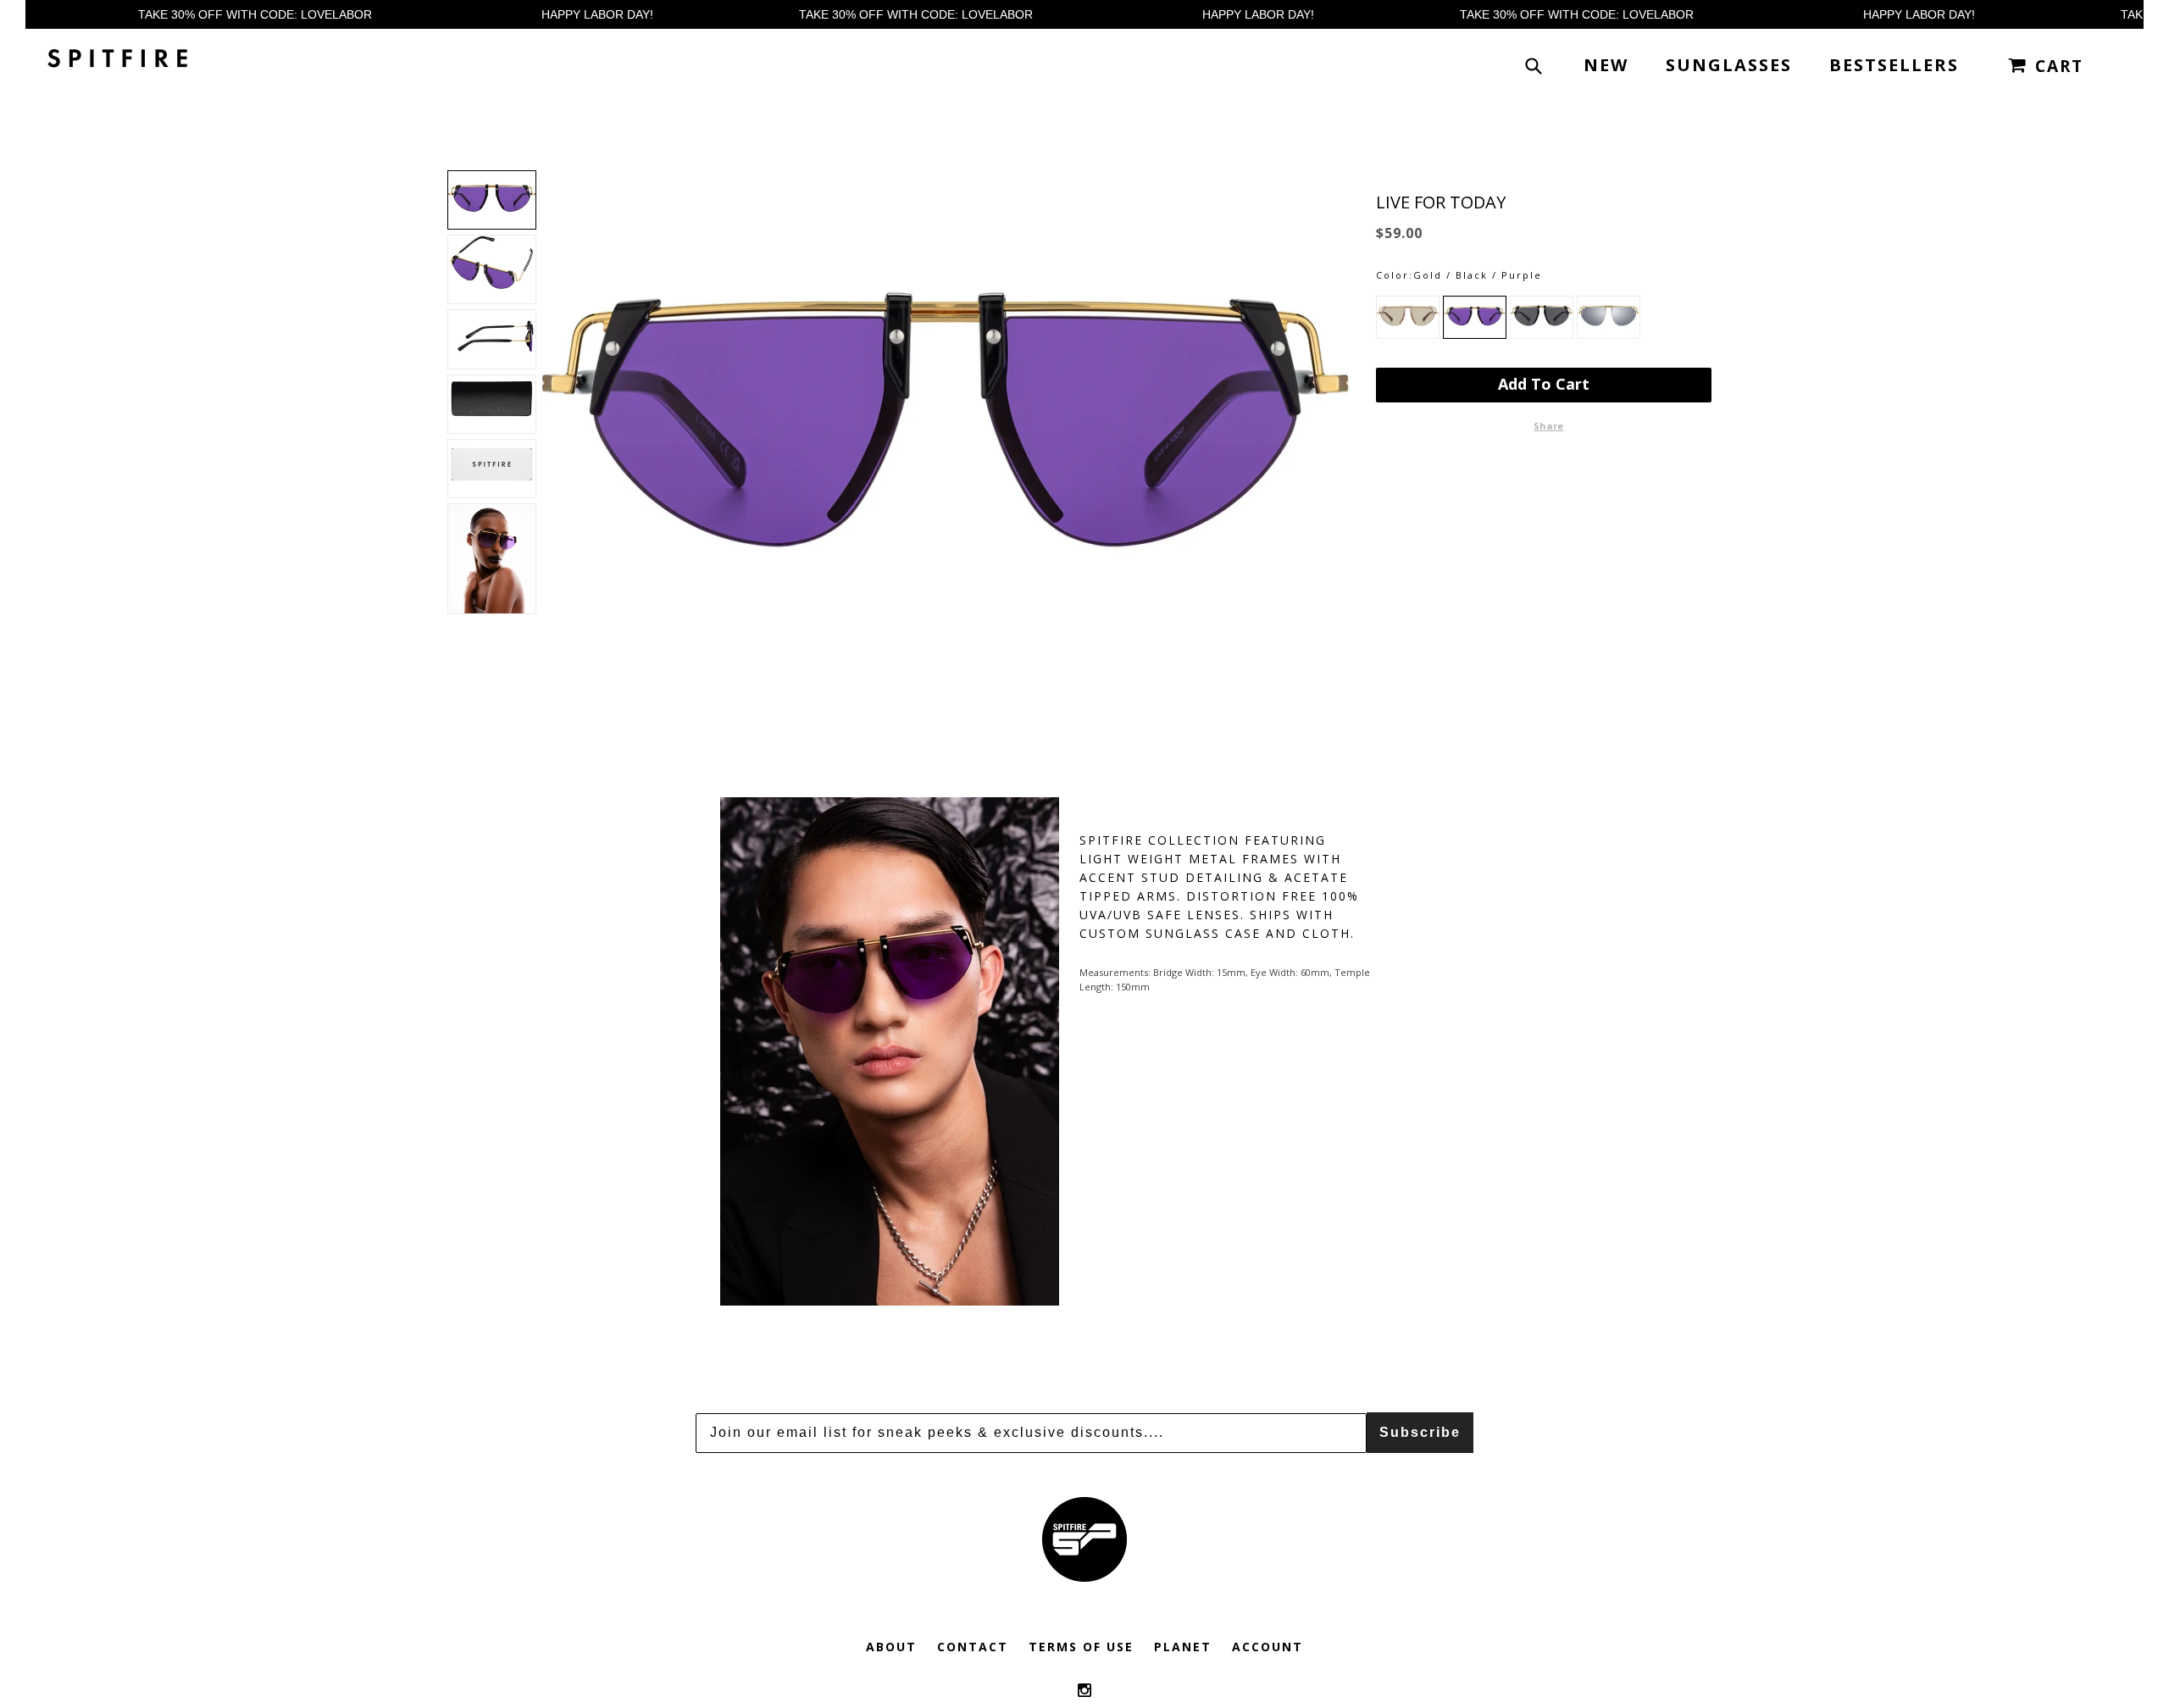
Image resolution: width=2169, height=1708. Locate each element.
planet (1183, 1647)
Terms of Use (1081, 1647)
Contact (973, 1647)
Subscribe (1420, 1432)
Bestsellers (1894, 65)
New (1606, 65)
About (891, 1647)
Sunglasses (1729, 65)
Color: (1395, 275)
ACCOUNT (1268, 1647)
